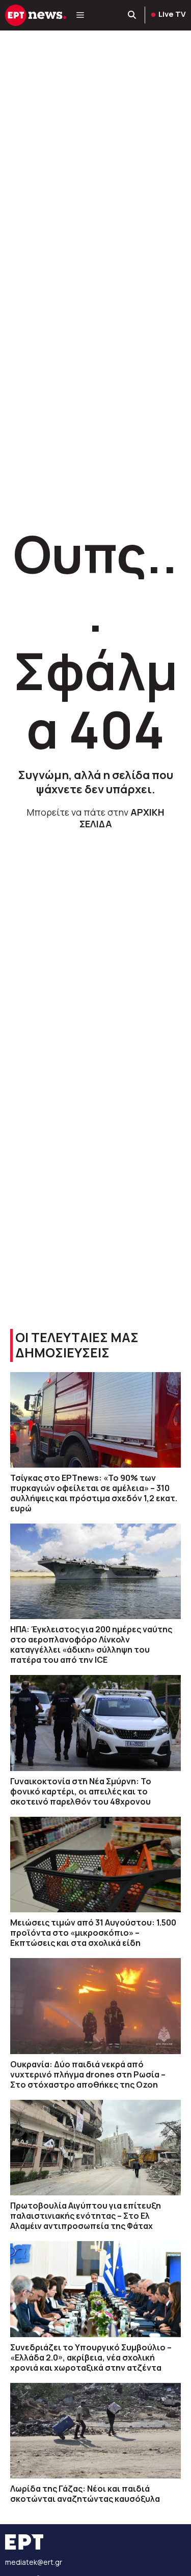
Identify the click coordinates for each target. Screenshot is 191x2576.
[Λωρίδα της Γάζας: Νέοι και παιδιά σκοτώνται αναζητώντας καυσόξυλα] (95, 2431)
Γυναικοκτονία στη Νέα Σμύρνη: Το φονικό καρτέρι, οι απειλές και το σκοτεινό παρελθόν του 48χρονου (81, 1791)
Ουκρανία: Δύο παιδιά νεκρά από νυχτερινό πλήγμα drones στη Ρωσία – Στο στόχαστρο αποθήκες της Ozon (88, 2074)
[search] (132, 15)
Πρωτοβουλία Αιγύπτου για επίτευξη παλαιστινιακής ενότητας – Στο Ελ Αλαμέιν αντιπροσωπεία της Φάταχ (86, 2216)
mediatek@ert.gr (34, 2562)
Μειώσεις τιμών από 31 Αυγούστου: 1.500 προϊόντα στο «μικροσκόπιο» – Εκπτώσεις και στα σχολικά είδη (93, 1933)
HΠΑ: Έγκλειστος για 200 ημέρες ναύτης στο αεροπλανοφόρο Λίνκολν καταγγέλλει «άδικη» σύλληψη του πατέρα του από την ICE (91, 1644)
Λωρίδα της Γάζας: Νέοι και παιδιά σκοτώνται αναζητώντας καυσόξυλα (85, 2494)
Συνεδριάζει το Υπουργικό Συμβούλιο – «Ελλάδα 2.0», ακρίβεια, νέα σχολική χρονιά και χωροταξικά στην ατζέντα (91, 2357)
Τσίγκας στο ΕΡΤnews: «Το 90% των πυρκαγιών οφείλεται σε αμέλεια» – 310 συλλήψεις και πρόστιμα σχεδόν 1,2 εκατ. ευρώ (94, 1493)
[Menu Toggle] (80, 15)
